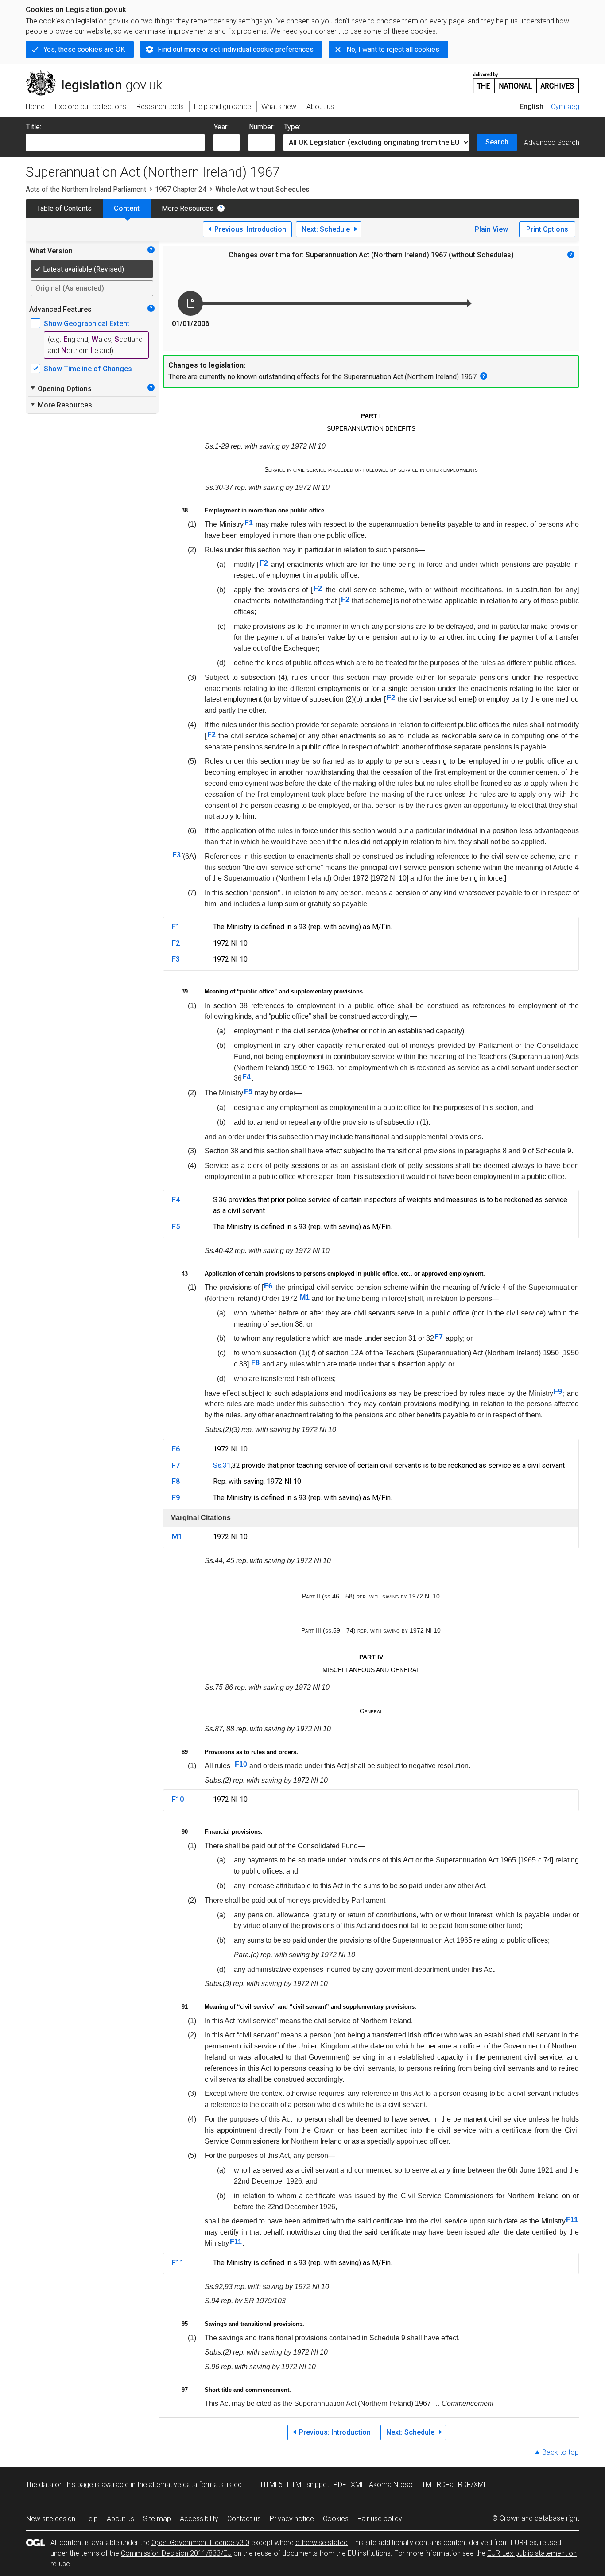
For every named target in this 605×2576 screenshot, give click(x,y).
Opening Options (60, 388)
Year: (221, 127)
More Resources (188, 208)
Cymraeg (565, 107)
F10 (241, 1764)
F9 (558, 1391)
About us (120, 2519)
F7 (439, 1337)
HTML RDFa (435, 2485)
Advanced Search (552, 142)
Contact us (244, 2519)
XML (358, 2485)
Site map (157, 2519)
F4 (246, 1077)
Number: (262, 127)
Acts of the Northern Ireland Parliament (86, 189)
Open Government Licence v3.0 (200, 2543)
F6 (268, 1286)
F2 (264, 563)
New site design (51, 2519)
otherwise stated (322, 2543)
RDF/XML (473, 2485)
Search (497, 142)
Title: (34, 127)
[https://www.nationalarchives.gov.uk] (526, 79)
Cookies (336, 2519)
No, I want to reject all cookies (393, 49)
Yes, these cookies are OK (84, 49)
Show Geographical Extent (87, 324)
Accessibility (199, 2519)
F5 (248, 1092)
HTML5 (272, 2485)
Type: (292, 127)
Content (127, 208)
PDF (340, 2485)
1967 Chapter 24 (181, 189)
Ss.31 (222, 1465)
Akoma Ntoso (391, 2485)
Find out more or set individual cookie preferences (236, 49)
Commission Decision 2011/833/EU (176, 2553)
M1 (305, 1297)
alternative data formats (186, 2485)
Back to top (560, 2452)
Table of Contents (64, 208)
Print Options (547, 229)
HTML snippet (308, 2485)
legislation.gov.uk (99, 74)
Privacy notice (292, 2519)
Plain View (491, 229)
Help (91, 2519)
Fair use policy (380, 2519)
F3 (176, 855)
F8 (255, 1363)
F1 (249, 523)
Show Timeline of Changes (88, 369)
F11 (572, 2220)
